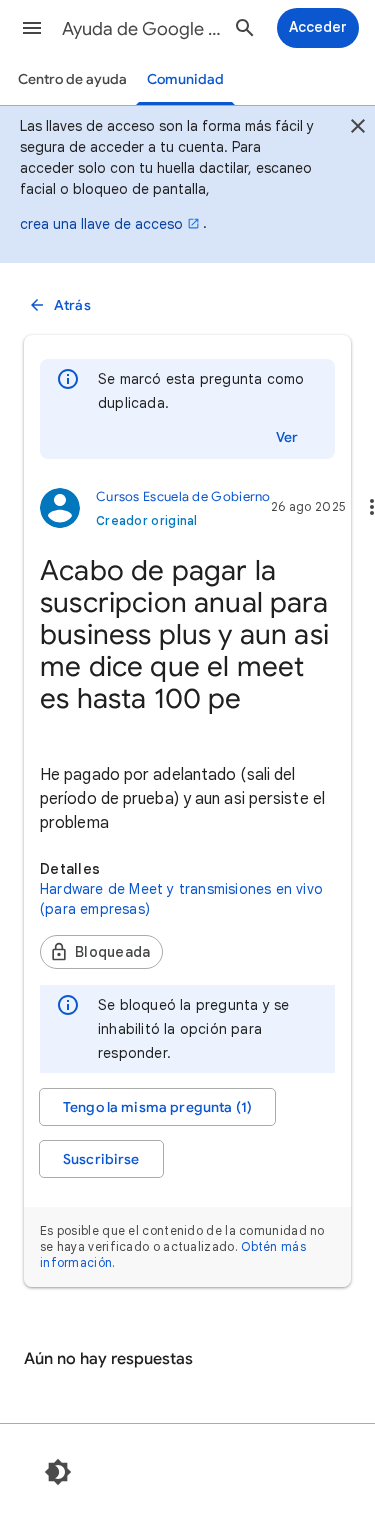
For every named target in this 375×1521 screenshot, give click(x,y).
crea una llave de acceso (101, 224)
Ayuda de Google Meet (143, 29)
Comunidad (185, 79)
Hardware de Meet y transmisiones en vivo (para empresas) (181, 899)
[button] (32, 28)
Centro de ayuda (72, 79)
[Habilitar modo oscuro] (58, 1472)
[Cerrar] (358, 129)
